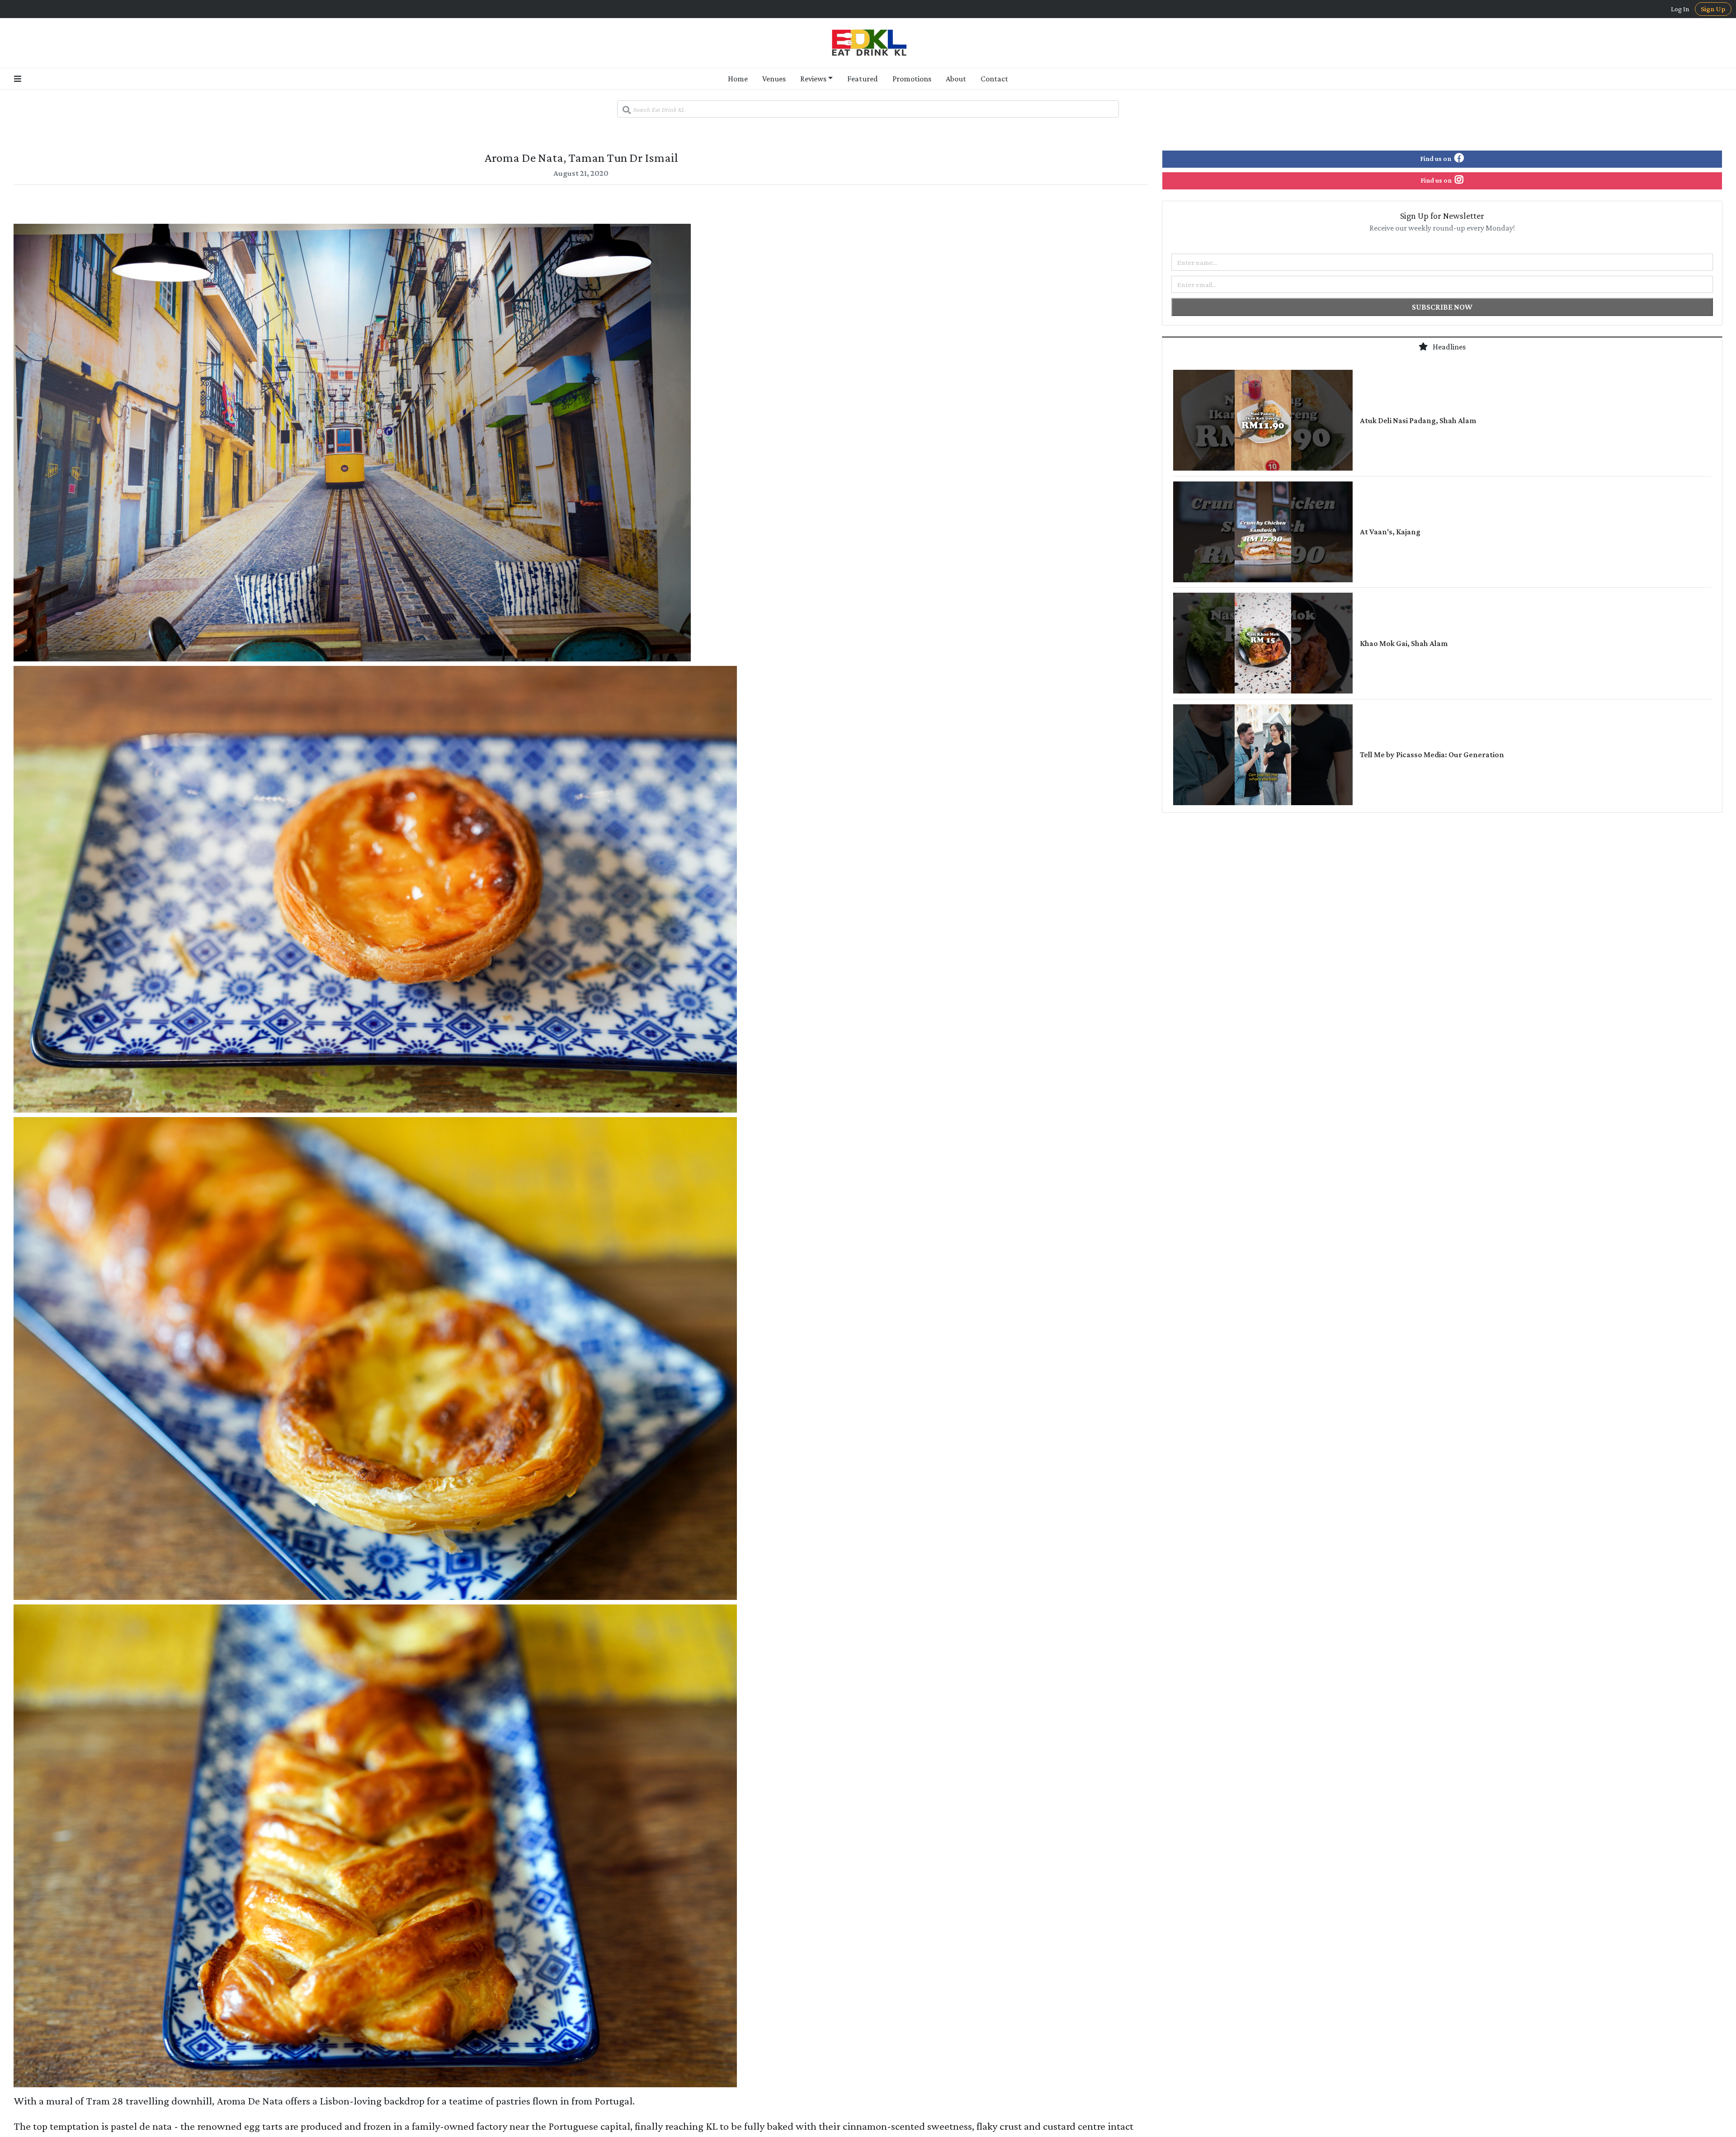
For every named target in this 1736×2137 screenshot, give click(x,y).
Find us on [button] (1436, 158)
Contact (994, 79)
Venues (774, 79)
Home (738, 79)
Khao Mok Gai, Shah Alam (1404, 643)
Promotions (912, 79)
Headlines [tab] (1448, 347)
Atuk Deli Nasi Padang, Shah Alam (1418, 420)
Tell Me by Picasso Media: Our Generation (1432, 755)
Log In (1680, 9)
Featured (863, 79)
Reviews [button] (813, 79)
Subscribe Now (1442, 307)
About (956, 79)
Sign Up (1713, 9)
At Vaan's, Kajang (1390, 532)
